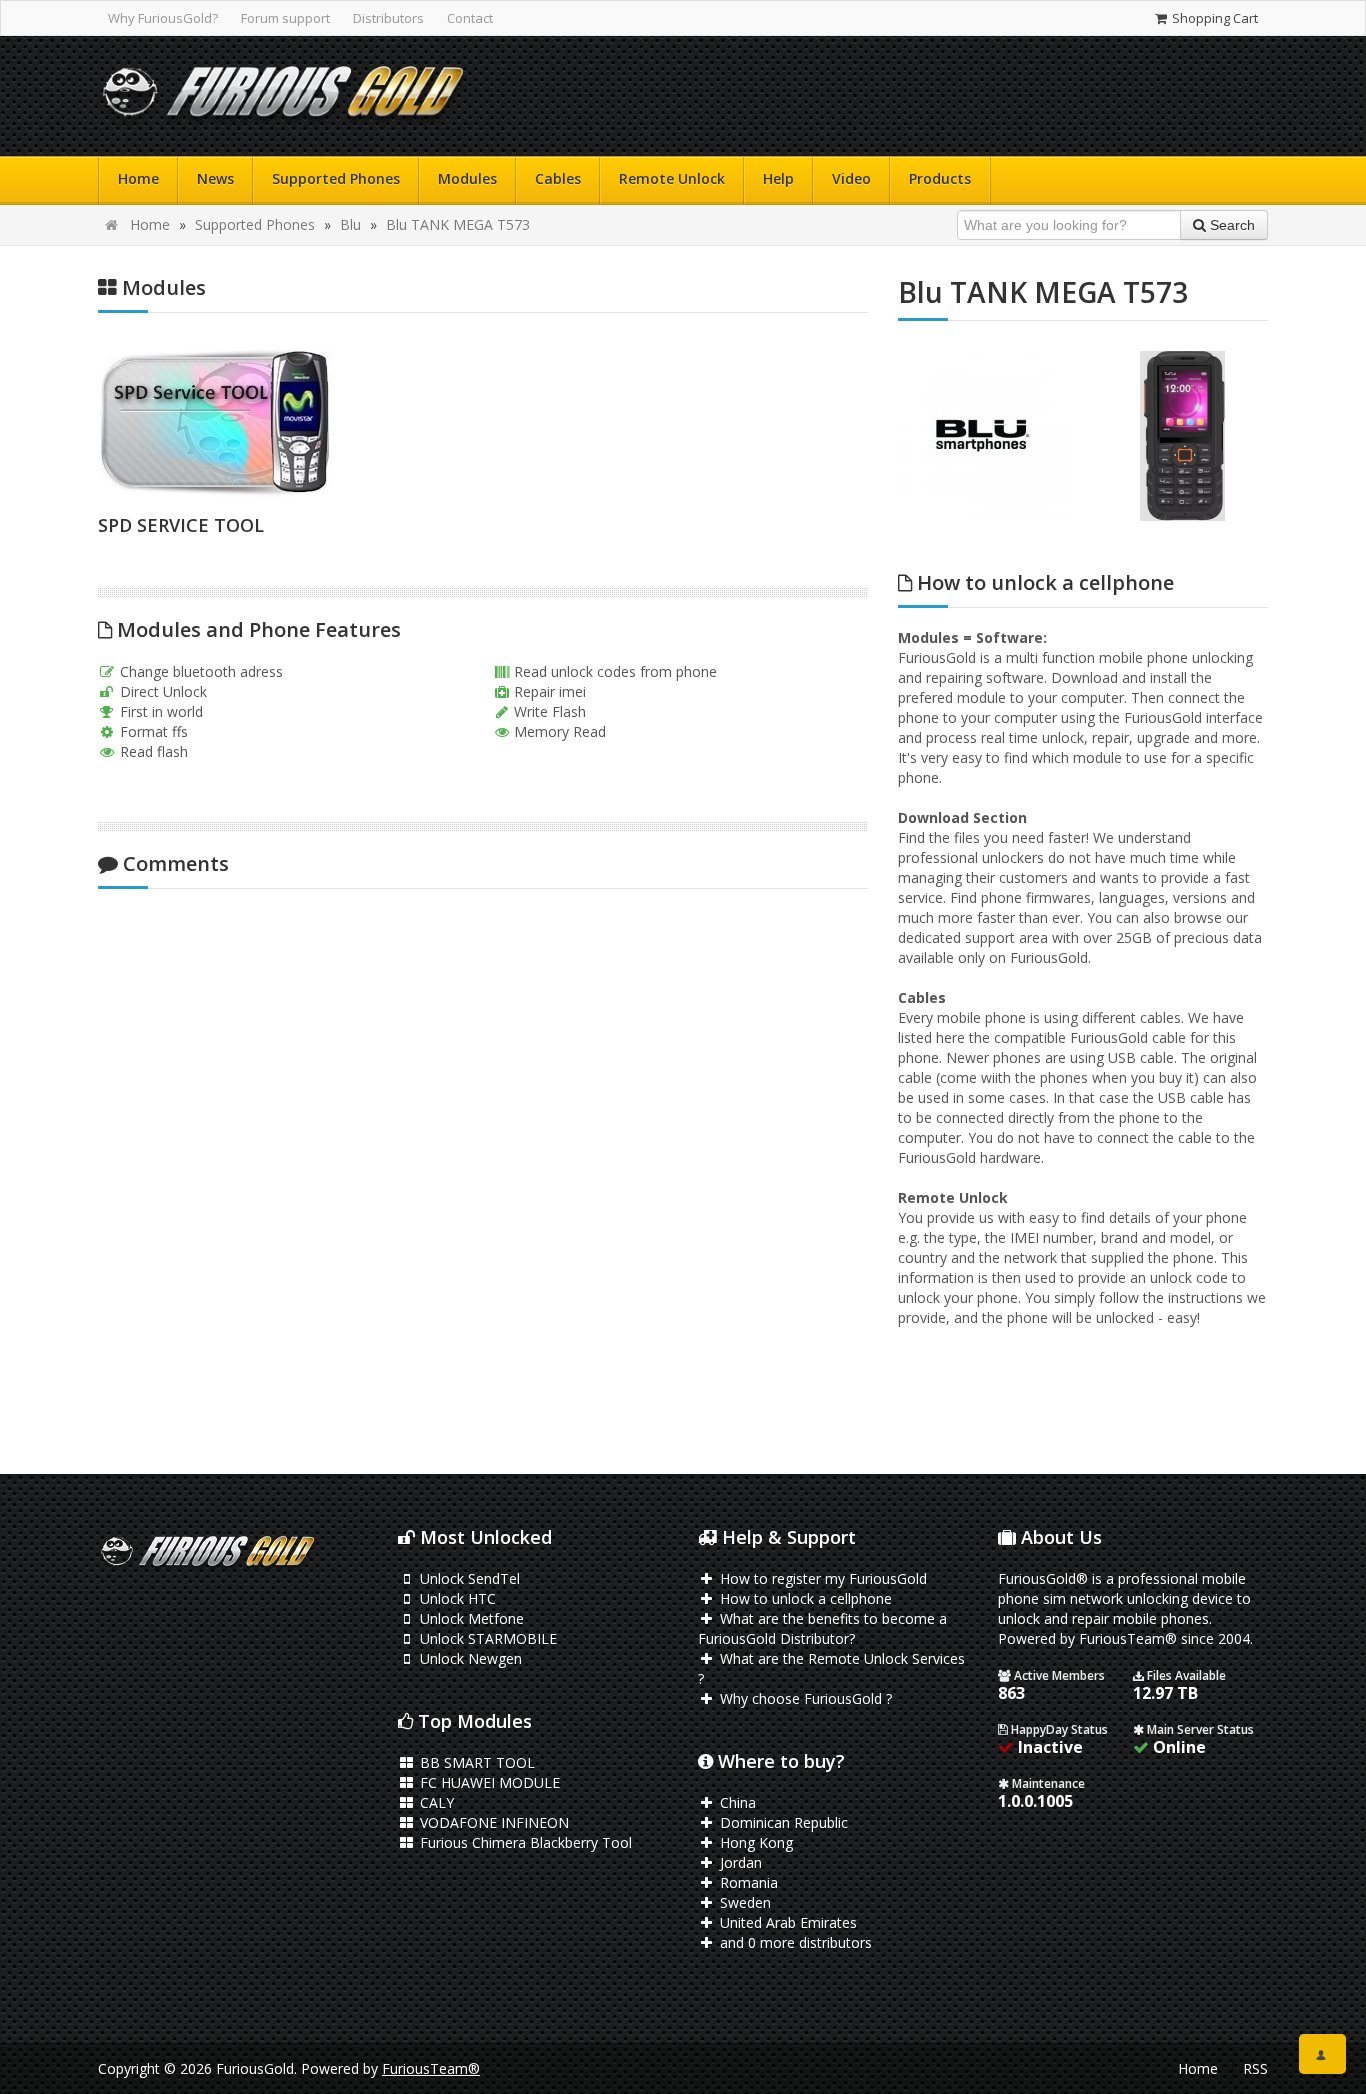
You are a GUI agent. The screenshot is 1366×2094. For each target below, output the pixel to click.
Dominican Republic (782, 1822)
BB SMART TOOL (475, 1762)
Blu (350, 224)
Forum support (285, 18)
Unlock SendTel (468, 1578)
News (215, 178)
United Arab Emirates (786, 1922)
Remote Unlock (672, 178)
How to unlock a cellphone (804, 1598)
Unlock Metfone (470, 1618)
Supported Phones (336, 178)
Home (138, 178)
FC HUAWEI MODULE (488, 1782)
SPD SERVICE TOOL (181, 525)
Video (851, 178)
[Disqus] (483, 1169)
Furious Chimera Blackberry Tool (524, 1842)
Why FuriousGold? (163, 18)
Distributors (388, 18)
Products (940, 178)
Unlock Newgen (469, 1658)
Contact (470, 18)
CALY (435, 1802)
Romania (747, 1882)
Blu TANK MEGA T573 (458, 224)
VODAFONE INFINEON (492, 1822)
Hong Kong (754, 1842)
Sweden (743, 1902)
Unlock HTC (456, 1598)
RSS (1255, 2068)
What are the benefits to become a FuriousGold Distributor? (822, 1628)
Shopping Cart (1213, 18)
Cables (558, 178)
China (736, 1802)
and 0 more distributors (794, 1942)
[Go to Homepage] (283, 96)
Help (778, 178)
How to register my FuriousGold (821, 1578)
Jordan (739, 1862)
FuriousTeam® (431, 2068)
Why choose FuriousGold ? (804, 1698)
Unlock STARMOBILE (486, 1638)
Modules (467, 178)
